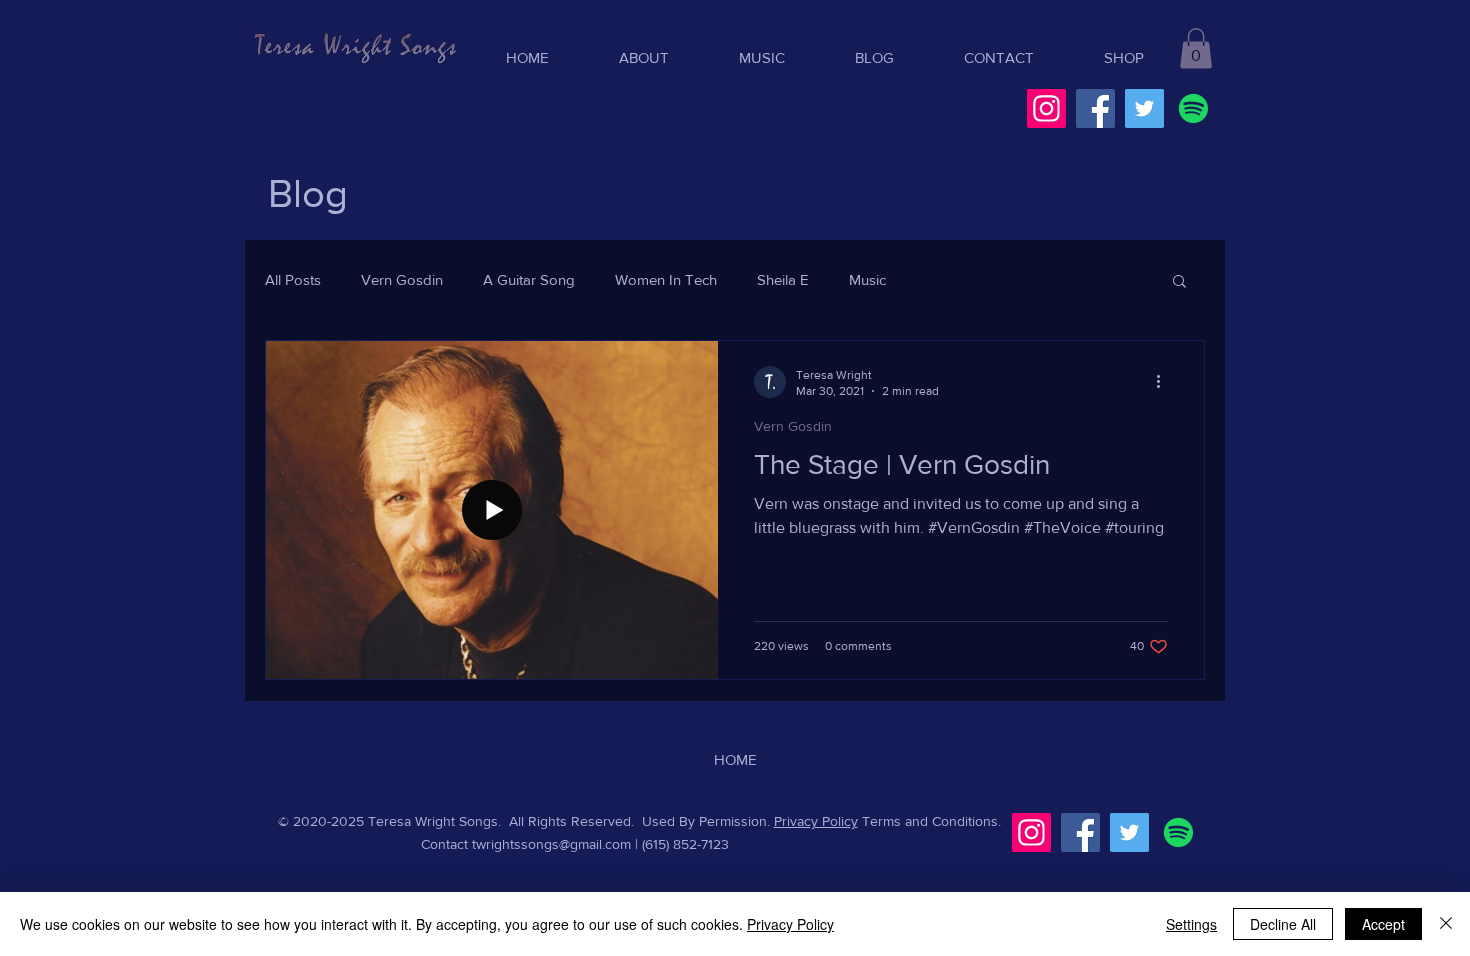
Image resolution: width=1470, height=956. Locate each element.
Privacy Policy (816, 821)
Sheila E (783, 279)
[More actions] (1165, 382)
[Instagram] (1046, 108)
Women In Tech (666, 279)
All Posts (293, 279)
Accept (1383, 924)
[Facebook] (1095, 108)
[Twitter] (1144, 108)
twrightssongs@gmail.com (551, 844)
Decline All (1283, 924)
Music (867, 279)
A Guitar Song (529, 279)
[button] (1196, 48)
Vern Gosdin (402, 279)
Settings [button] (1191, 924)
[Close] (1446, 924)
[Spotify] (1193, 108)
